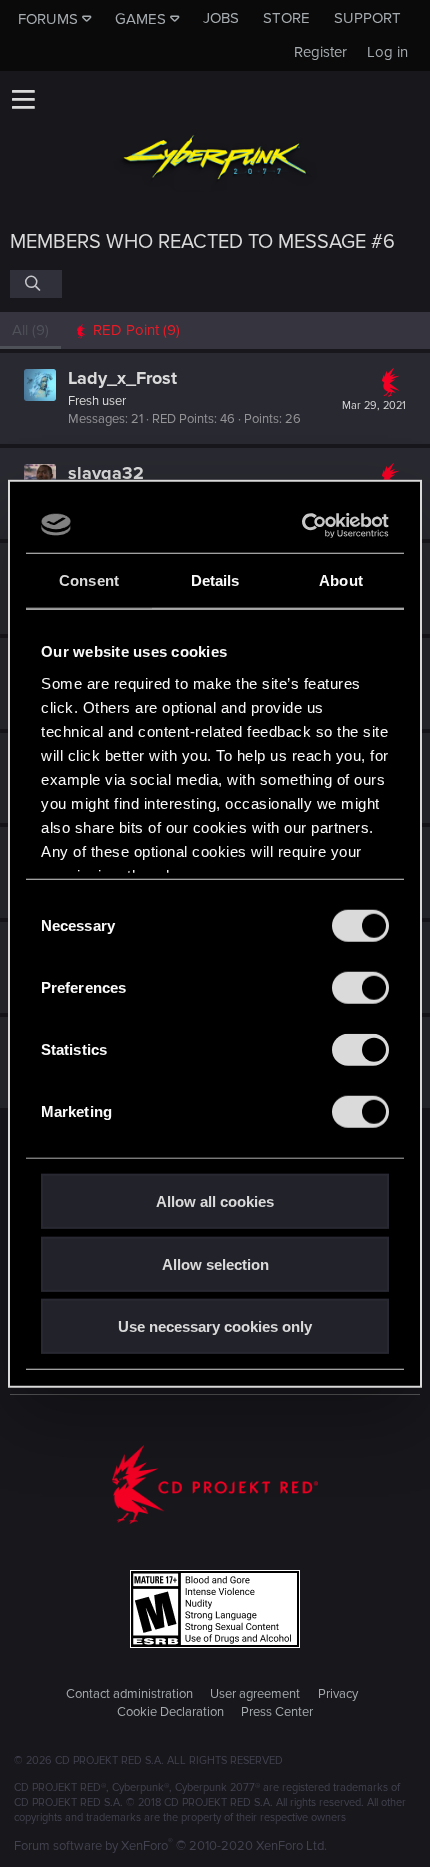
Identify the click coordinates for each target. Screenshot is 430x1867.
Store (286, 18)
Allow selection (215, 1263)
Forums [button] (48, 19)
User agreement (255, 1694)
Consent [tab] (89, 580)
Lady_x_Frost (122, 378)
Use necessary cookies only (215, 1326)
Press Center (277, 1712)
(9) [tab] (30, 330)
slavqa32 (106, 473)
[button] (23, 99)
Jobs (221, 18)
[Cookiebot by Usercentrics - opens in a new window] (302, 525)
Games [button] (140, 19)
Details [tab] (215, 580)
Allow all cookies (215, 1201)
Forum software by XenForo (170, 1846)
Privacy (338, 1694)
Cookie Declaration (170, 1712)
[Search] (36, 284)
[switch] (360, 988)
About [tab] (341, 580)
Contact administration (129, 1694)
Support (367, 18)
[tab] (126, 330)
